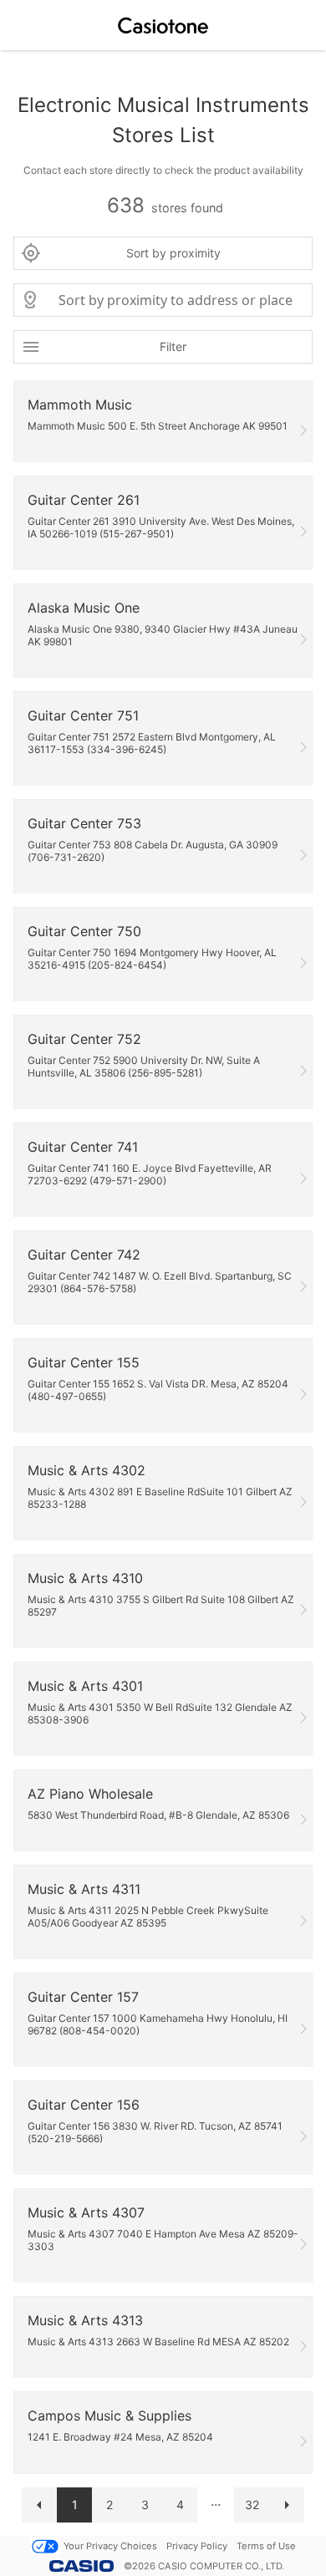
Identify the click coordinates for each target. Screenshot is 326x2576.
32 (252, 2505)
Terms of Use (266, 2546)
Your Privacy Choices (110, 2546)
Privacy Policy (197, 2546)
